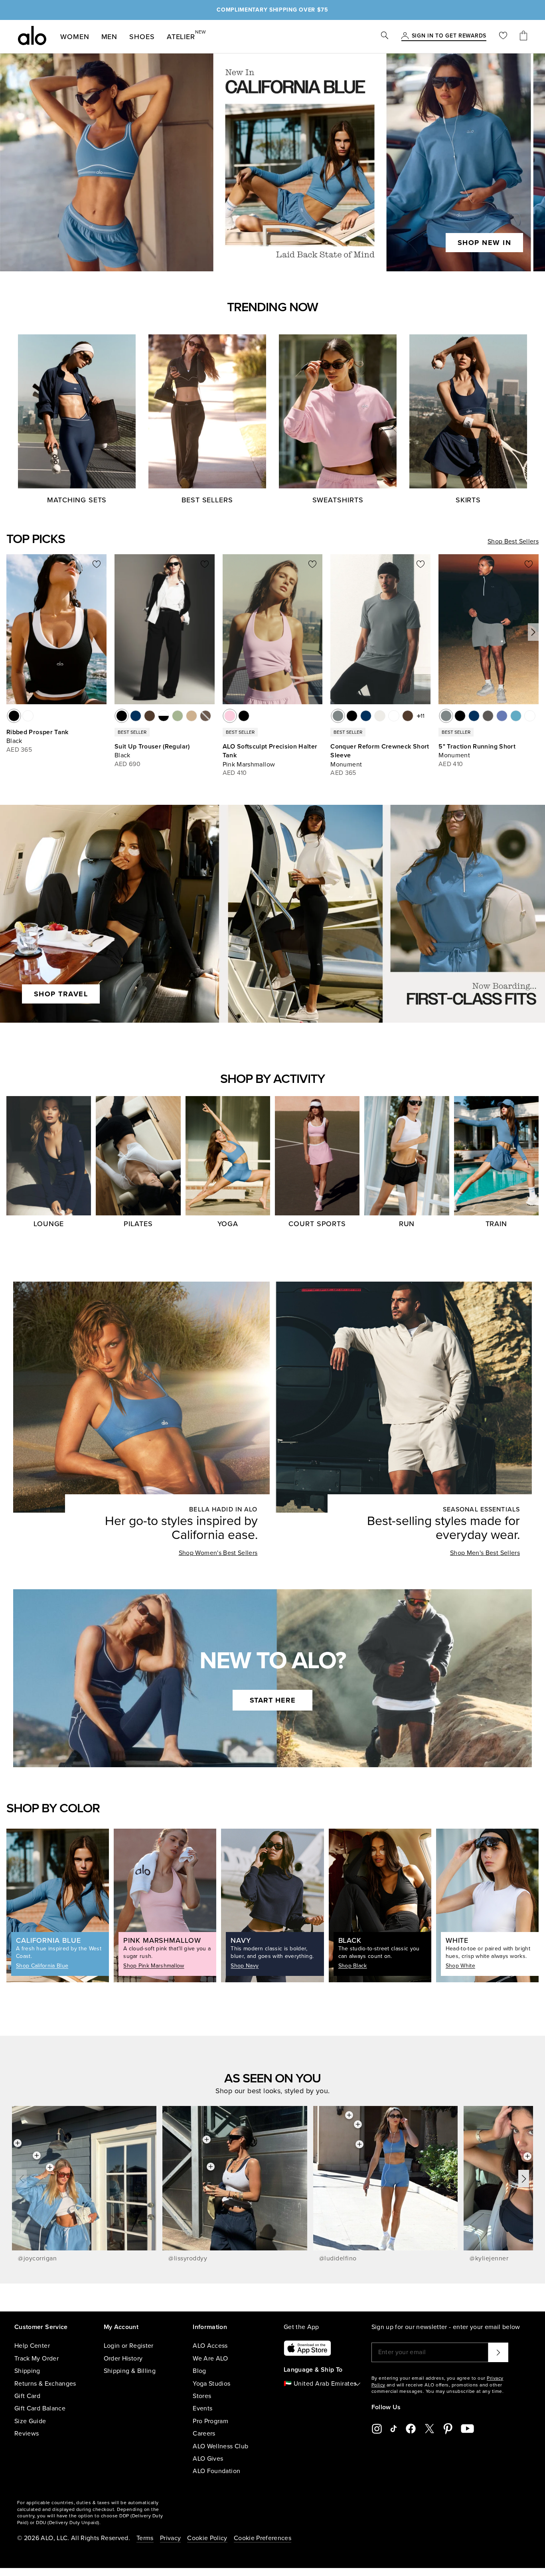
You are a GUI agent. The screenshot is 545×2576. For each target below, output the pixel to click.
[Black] (14, 716)
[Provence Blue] (502, 716)
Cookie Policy (207, 2538)
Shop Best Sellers (513, 541)
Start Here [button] (273, 1700)
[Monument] (338, 716)
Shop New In (485, 243)
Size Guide (30, 2421)
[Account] (405, 36)
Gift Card (27, 2396)
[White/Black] (164, 716)
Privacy (170, 2538)
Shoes (142, 37)
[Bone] (380, 716)
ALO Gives (208, 2459)
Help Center (32, 2346)
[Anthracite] (488, 716)
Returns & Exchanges (45, 2384)
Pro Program (210, 2421)
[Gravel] (192, 716)
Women (75, 37)
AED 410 (235, 773)
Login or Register (129, 2346)
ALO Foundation (216, 2471)
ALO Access (210, 2346)
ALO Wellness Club (220, 2446)
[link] (449, 36)
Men (110, 37)
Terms (145, 2538)
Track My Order (37, 2359)
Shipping (27, 2371)
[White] (28, 716)
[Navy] (136, 716)
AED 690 (127, 764)
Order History (123, 2359)
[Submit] (498, 2352)
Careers (204, 2434)
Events (202, 2408)
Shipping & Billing (130, 2371)
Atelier (181, 35)
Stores (202, 2396)
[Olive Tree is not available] (205, 716)
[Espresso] (150, 716)
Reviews (27, 2434)
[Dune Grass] (178, 716)
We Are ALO (210, 2359)
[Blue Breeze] (516, 716)
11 (423, 716)
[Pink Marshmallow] (230, 716)
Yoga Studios (211, 2384)
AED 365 (19, 750)
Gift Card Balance (40, 2408)
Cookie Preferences (263, 2538)
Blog (199, 2371)
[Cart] (523, 37)
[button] (533, 632)
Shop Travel (61, 994)
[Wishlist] (503, 37)
